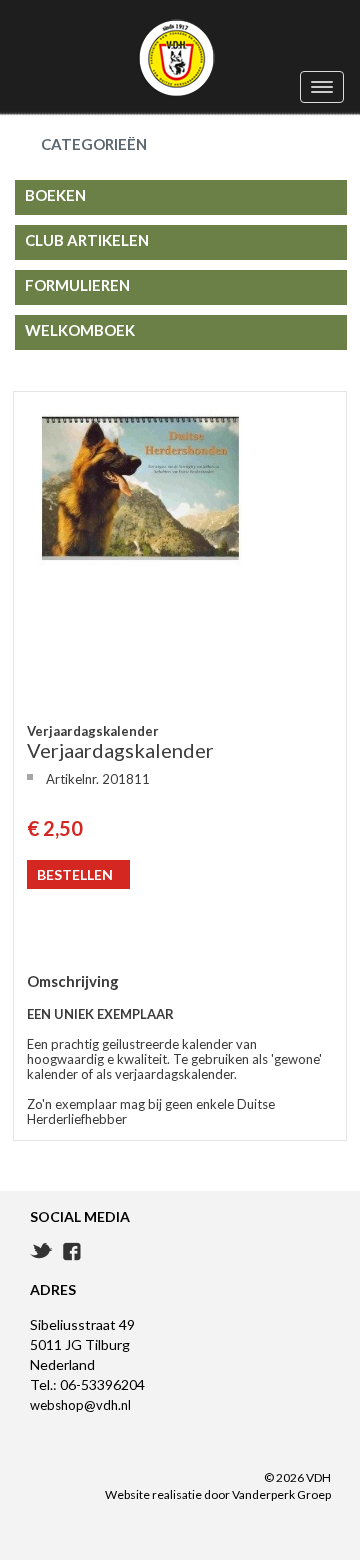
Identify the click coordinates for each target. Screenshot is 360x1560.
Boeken (55, 195)
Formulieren (77, 285)
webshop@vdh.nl (80, 1405)
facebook (72, 1251)
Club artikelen (87, 240)
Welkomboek (80, 330)
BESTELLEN (75, 874)
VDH (179, 59)
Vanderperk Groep (281, 1494)
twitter (41, 1250)
